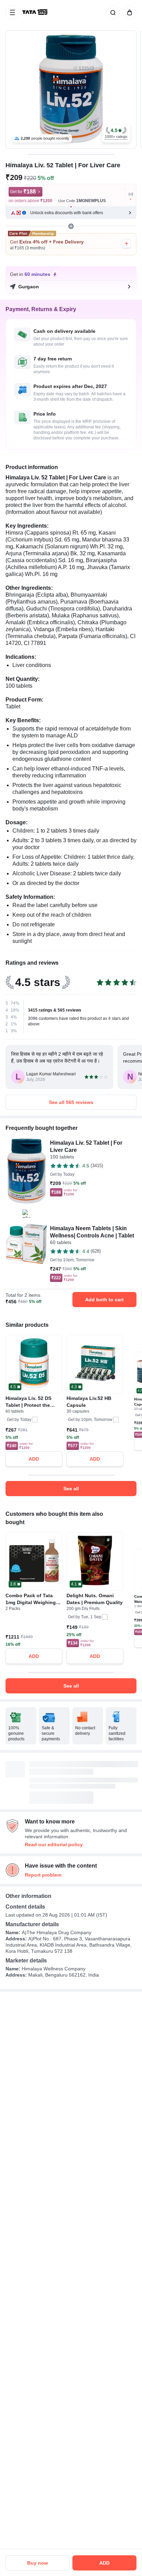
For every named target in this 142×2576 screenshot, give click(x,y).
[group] (71, 89)
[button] (116, 133)
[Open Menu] (12, 12)
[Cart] (128, 12)
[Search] (112, 12)
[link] (35, 12)
